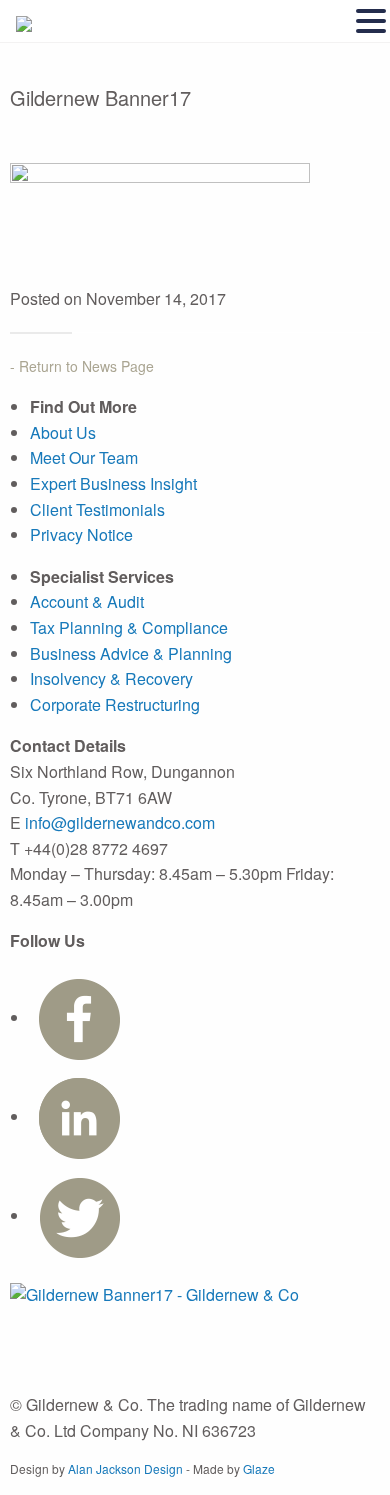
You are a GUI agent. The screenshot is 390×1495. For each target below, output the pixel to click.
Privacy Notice (81, 534)
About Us (63, 432)
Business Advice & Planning (131, 653)
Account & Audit (87, 601)
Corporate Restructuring (115, 704)
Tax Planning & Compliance (129, 627)
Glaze (259, 1468)
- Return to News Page (82, 366)
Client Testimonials (97, 509)
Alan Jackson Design (125, 1468)
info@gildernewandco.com (120, 822)
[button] (371, 22)
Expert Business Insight (113, 483)
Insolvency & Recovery (111, 678)
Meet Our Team (84, 457)
